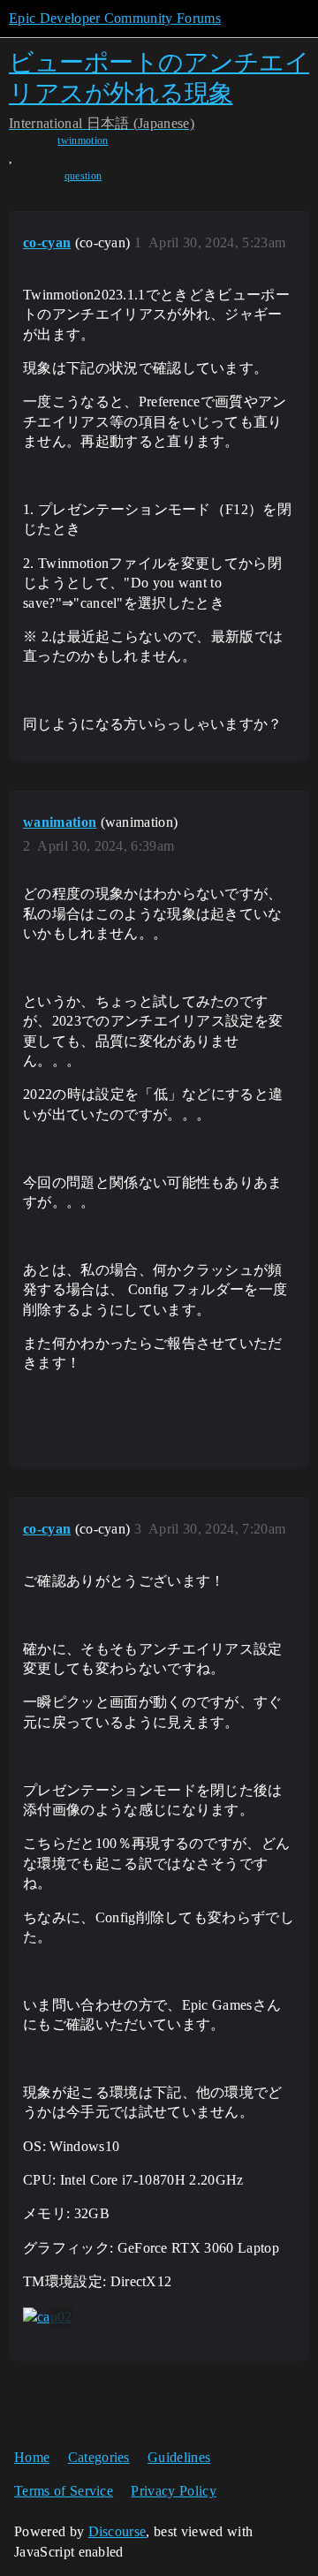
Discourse (117, 2531)
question (83, 176)
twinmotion (83, 140)
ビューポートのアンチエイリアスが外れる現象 (159, 77)
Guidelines (179, 2457)
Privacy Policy (173, 2491)
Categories (99, 2457)
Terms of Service (64, 2491)
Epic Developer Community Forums (115, 18)
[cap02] (48, 2317)
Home (32, 2457)
